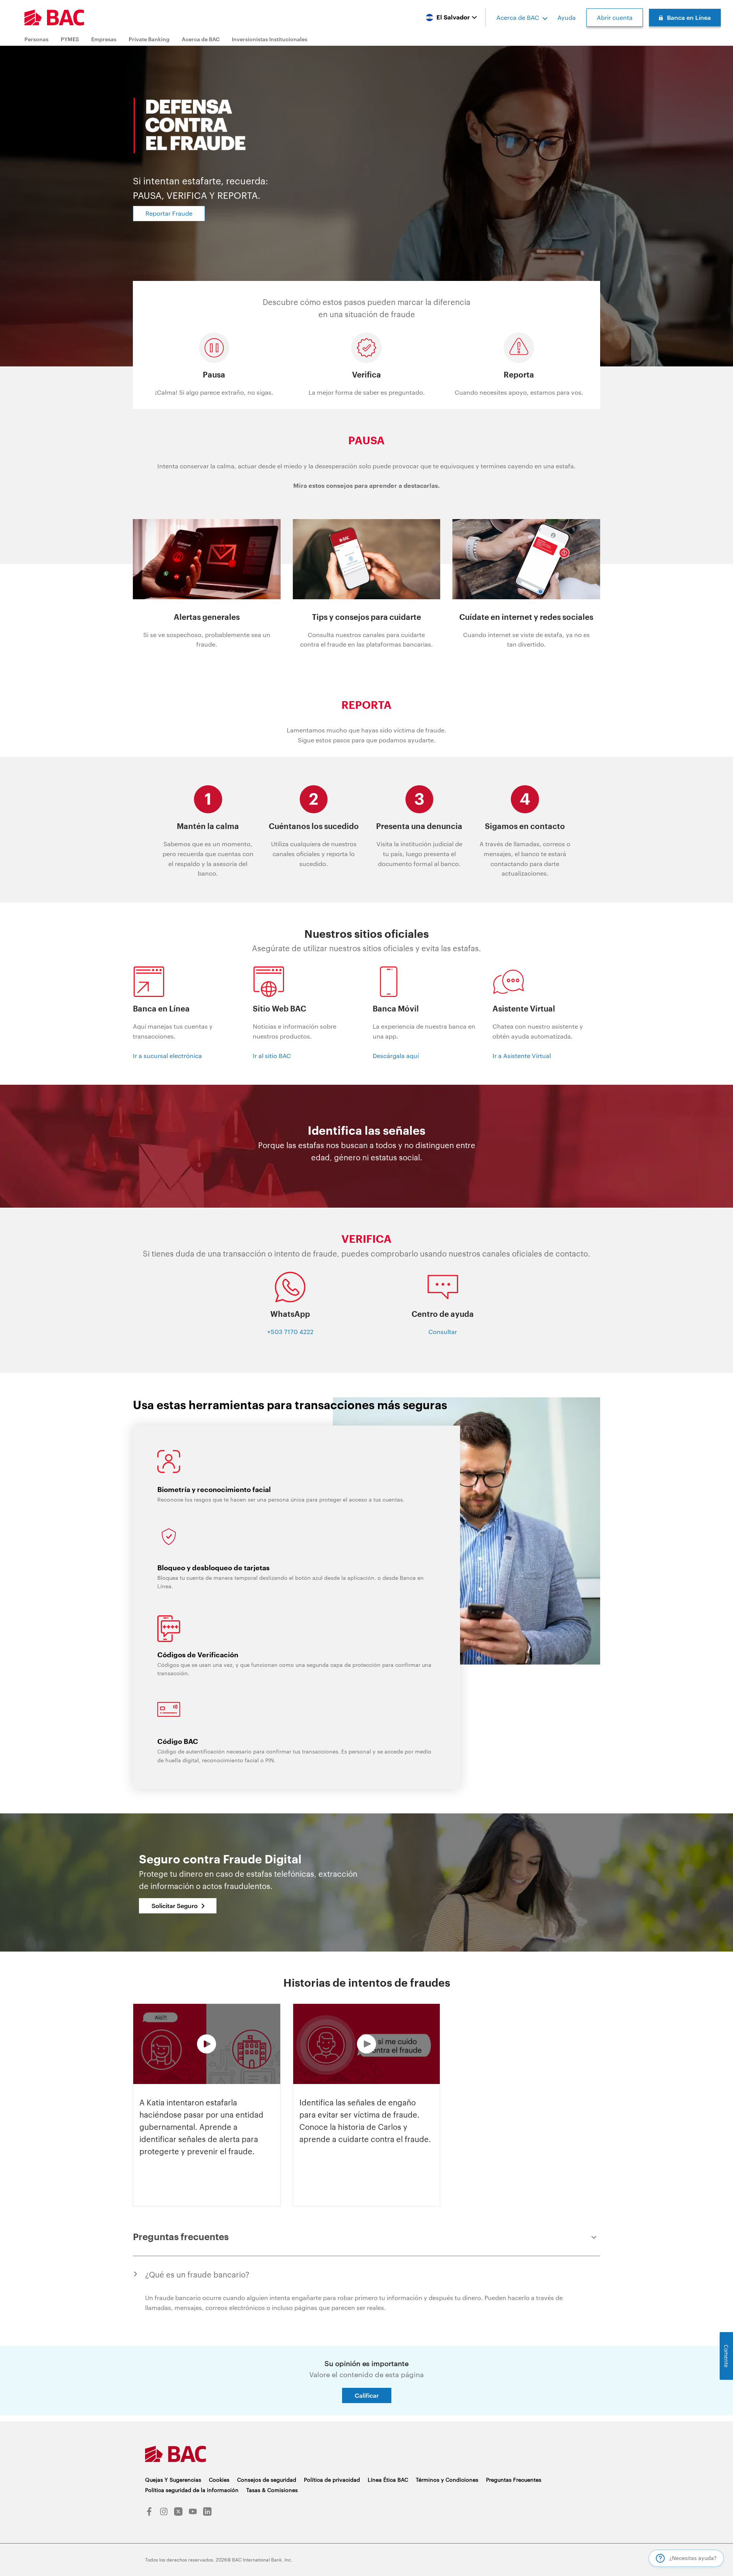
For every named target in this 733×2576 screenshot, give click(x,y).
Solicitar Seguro (175, 1906)
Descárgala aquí (396, 1056)
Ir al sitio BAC (272, 1056)
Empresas (104, 39)
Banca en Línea (689, 17)
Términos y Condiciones (447, 2480)
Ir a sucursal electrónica (167, 1056)
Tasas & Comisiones (272, 2490)
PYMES (70, 39)
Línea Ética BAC (388, 2480)
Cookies (219, 2480)
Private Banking (149, 39)
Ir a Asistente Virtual (522, 1056)
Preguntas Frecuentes (514, 2480)
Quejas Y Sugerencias (173, 2480)
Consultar (443, 1332)
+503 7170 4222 (290, 1332)
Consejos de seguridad (267, 2480)
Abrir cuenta (615, 17)
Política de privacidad (332, 2480)
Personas (36, 39)
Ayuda (567, 17)
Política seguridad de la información (192, 2490)
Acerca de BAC (518, 17)
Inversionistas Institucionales (270, 39)
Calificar (367, 2395)
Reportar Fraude (169, 213)
